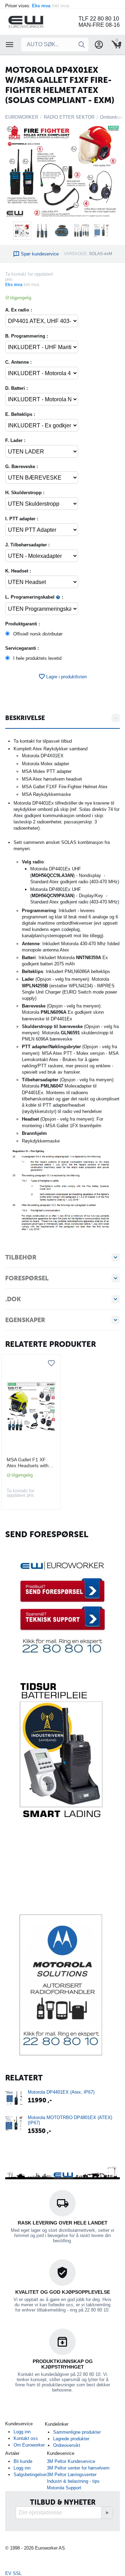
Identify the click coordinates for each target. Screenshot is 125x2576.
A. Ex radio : (19, 310)
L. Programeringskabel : (34, 597)
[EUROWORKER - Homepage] (35, 21)
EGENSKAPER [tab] (25, 1320)
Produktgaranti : (23, 624)
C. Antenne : (18, 362)
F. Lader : (15, 440)
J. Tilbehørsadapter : (27, 545)
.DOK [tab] (13, 1299)
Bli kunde (23, 2461)
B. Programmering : (27, 336)
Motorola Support (64, 2488)
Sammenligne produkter (77, 2432)
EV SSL (13, 2573)
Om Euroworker (29, 2445)
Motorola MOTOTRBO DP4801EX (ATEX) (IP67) (70, 2120)
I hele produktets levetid (37, 658)
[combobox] (55, 45)
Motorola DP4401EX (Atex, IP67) (61, 2092)
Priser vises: (38, 6)
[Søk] (82, 45)
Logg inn (22, 2432)
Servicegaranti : (22, 648)
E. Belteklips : (20, 414)
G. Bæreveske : (22, 467)
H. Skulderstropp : (25, 493)
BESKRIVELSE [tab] (25, 718)
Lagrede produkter (71, 2439)
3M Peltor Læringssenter (72, 2475)
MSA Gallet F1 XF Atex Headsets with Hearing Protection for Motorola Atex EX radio (31, 1463)
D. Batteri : (16, 388)
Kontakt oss (26, 2438)
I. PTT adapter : (22, 519)
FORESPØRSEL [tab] (27, 1278)
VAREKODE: (76, 254)
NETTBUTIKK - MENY (10, 45)
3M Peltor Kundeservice (71, 2461)
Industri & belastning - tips (73, 2481)
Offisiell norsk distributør (38, 634)
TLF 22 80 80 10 (99, 19)
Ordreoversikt (67, 2445)
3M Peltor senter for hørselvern (78, 2468)
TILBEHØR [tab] (21, 1257)
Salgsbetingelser (30, 2475)
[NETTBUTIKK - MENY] (10, 45)
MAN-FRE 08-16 (99, 25)
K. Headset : (18, 571)
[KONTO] (99, 45)
